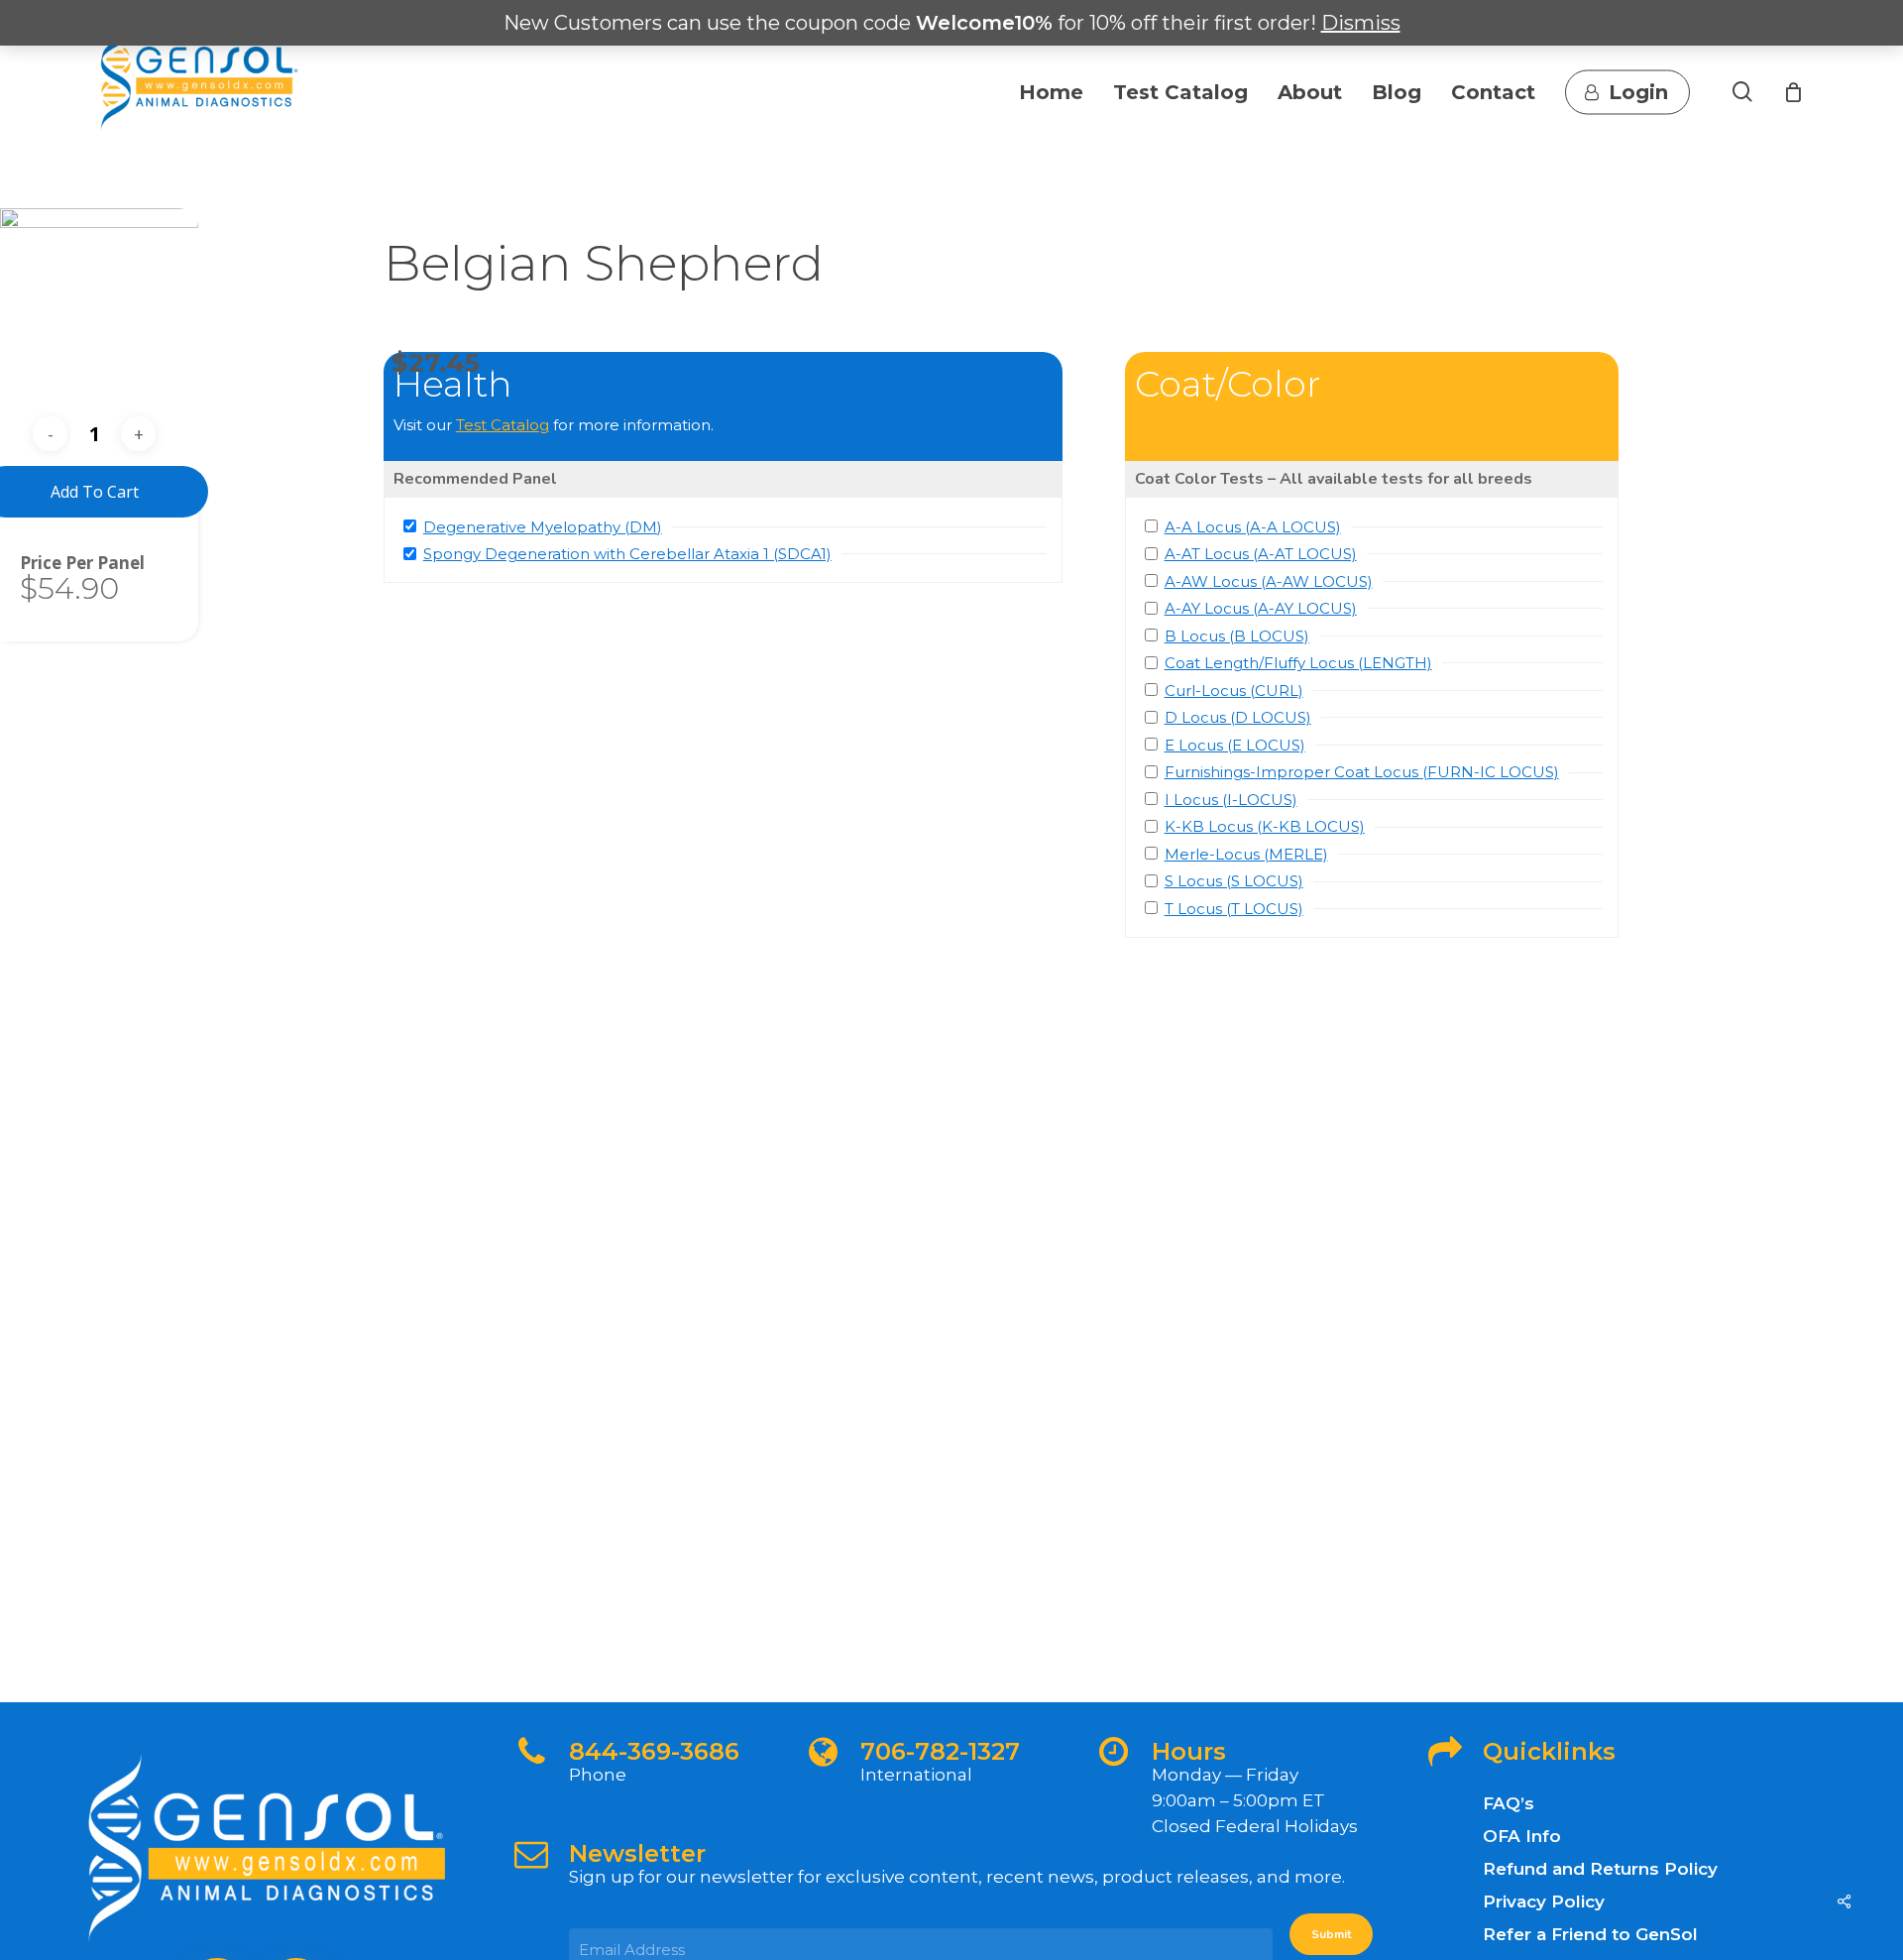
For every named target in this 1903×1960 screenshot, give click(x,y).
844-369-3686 (654, 1751)
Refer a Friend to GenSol (1590, 1934)
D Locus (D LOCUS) (1238, 717)
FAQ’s (1509, 1803)
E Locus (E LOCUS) (1235, 745)
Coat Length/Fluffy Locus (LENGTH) (1298, 663)
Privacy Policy (1544, 1902)
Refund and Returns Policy (1600, 1869)
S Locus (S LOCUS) (1234, 881)
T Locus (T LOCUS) (1234, 909)
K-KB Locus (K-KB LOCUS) (1265, 826)
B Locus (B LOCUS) (1237, 636)
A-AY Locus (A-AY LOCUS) (1261, 608)
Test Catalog (503, 425)
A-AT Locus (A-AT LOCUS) (1261, 554)
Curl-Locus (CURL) (1234, 691)
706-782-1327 (940, 1751)
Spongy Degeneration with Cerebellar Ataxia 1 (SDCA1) (627, 554)
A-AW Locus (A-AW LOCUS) (1269, 581)
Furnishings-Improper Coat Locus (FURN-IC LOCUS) (1362, 772)
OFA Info (1522, 1836)
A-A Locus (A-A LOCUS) (1253, 527)
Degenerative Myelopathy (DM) (543, 527)
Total (43, 563)
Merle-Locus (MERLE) (1246, 854)
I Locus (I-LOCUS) (1231, 800)
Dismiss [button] (1361, 23)
